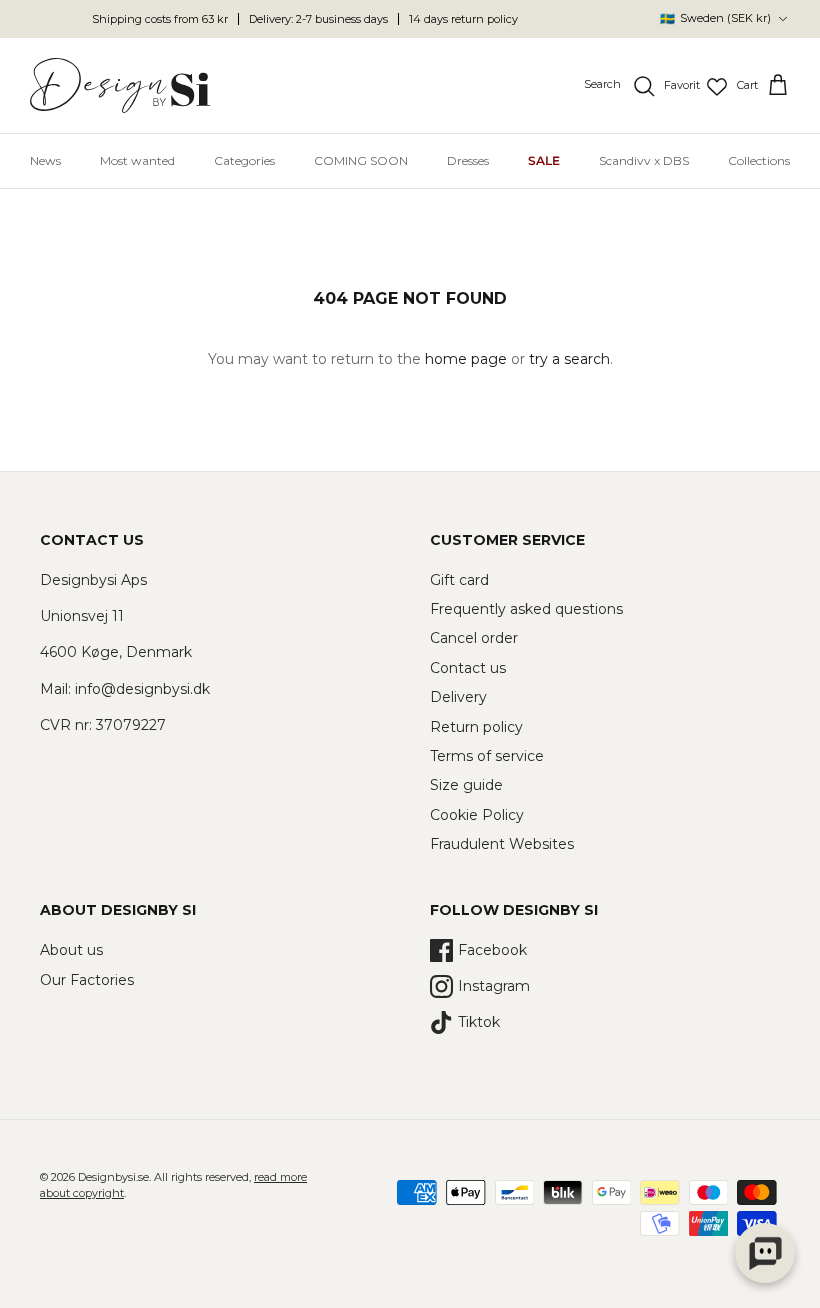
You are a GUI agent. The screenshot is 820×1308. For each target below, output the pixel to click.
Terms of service (487, 756)
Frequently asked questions (526, 609)
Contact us (468, 668)
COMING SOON (361, 160)
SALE (544, 160)
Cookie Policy (477, 815)
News (45, 160)
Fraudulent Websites (502, 844)
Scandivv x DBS (644, 160)
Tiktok (479, 1022)
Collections (759, 160)
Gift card (459, 580)
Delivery (458, 697)
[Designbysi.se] (120, 85)
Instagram (494, 986)
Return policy (476, 727)
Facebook (492, 950)
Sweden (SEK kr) (715, 18)
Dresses (468, 160)
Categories (244, 160)
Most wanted (137, 160)
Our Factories (87, 980)
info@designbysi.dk (142, 689)
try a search (569, 359)
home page (466, 359)
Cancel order (474, 638)
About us (71, 950)
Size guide (466, 785)
